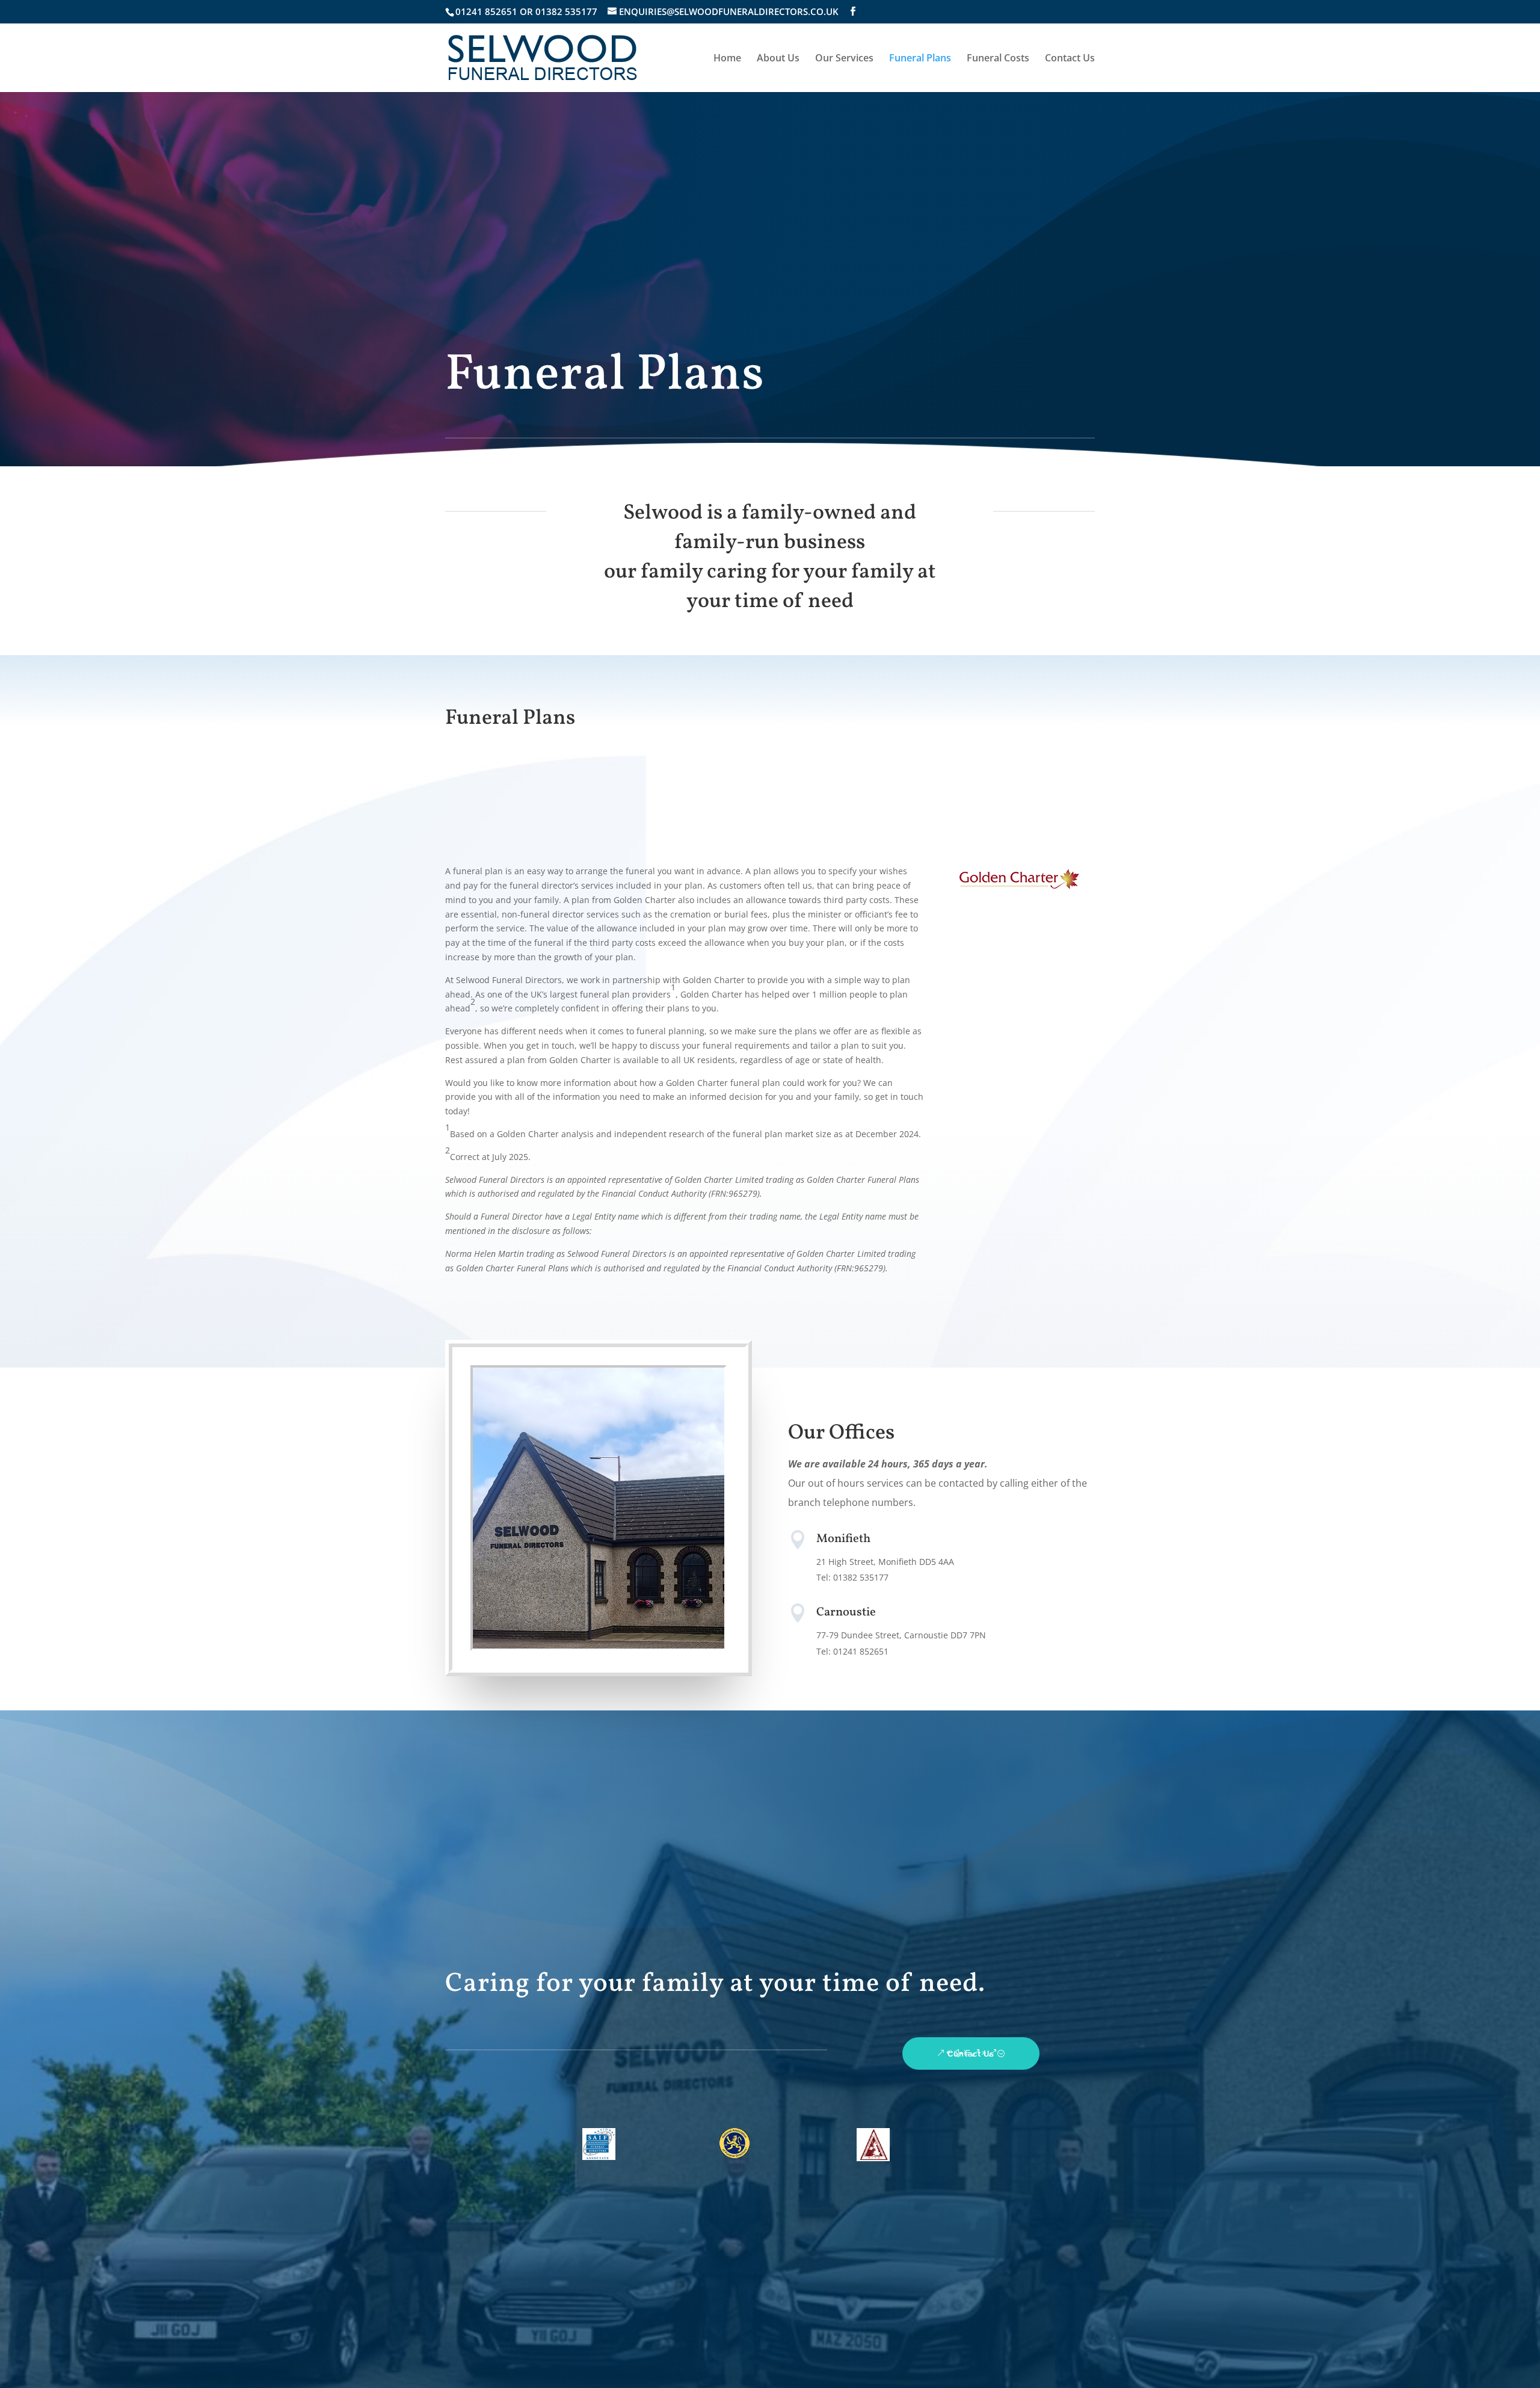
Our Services (844, 59)
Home (727, 59)
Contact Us (1070, 59)
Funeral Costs (998, 59)
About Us (778, 59)
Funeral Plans (920, 59)
